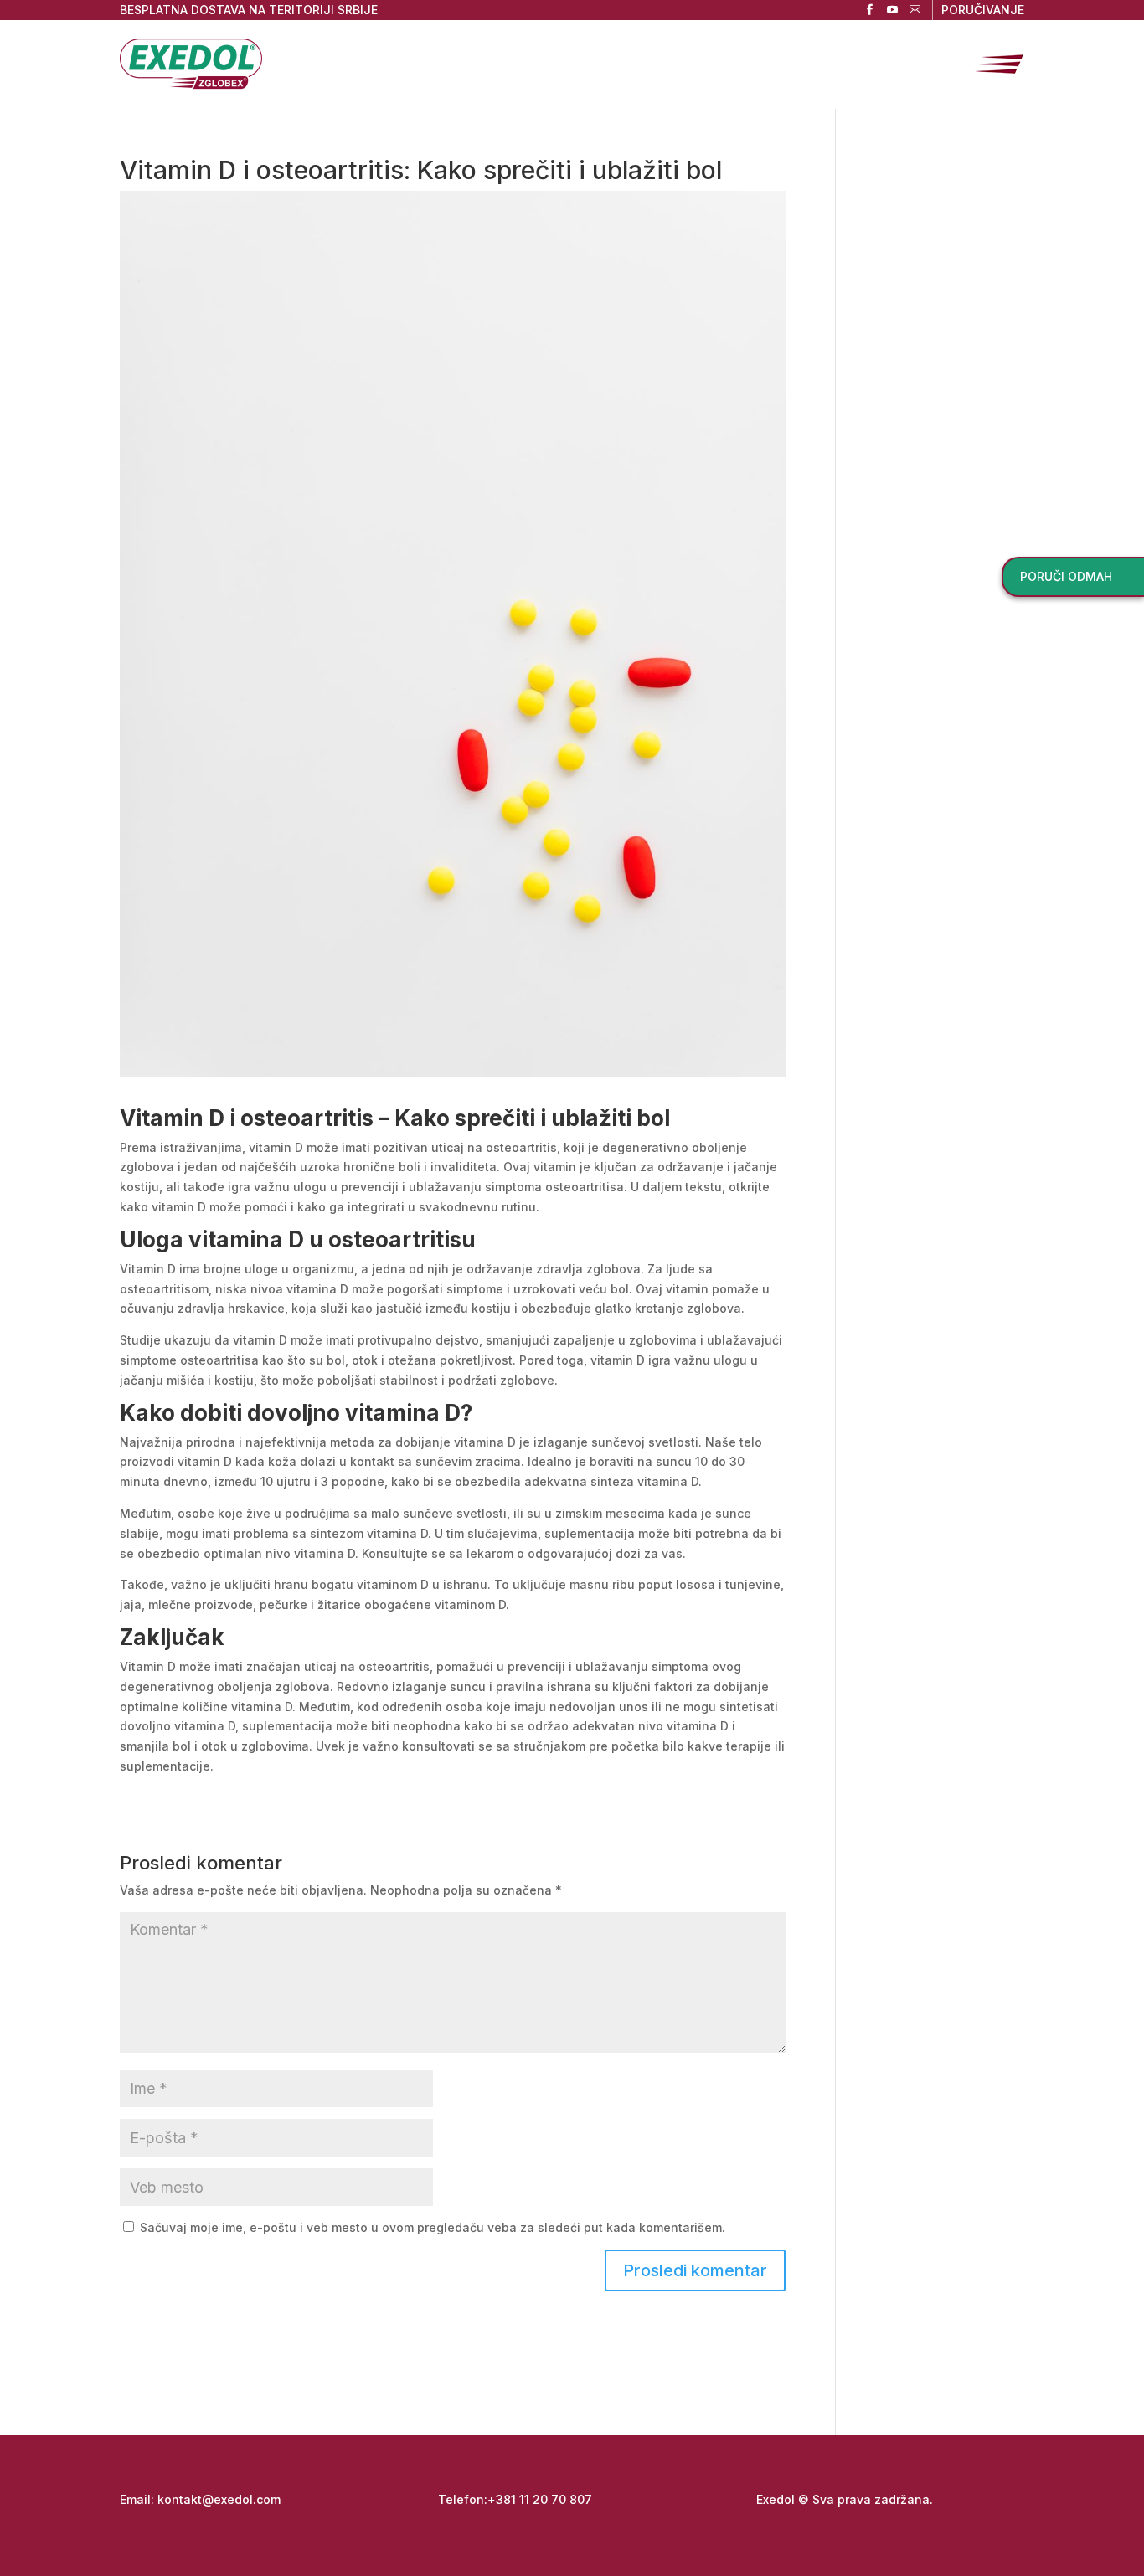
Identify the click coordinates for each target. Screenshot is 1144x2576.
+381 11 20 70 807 (540, 2499)
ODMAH (1066, 576)
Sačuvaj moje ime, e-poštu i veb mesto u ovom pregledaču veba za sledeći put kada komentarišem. (433, 2227)
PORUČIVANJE (983, 10)
